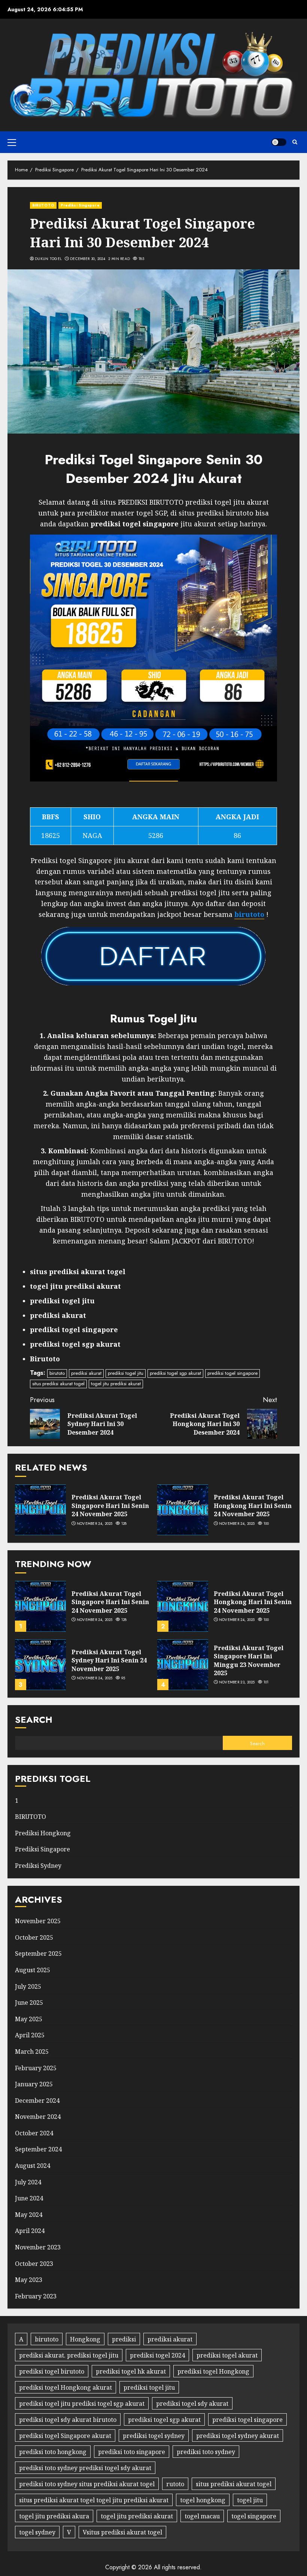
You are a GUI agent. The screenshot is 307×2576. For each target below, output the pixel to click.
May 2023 (29, 2280)
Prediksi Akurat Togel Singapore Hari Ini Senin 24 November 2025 (110, 1506)
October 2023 (34, 2264)
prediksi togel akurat (227, 2355)
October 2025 (34, 1937)
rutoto (175, 2484)
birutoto (57, 1373)
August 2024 (33, 2166)
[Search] (295, 142)
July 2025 (28, 1986)
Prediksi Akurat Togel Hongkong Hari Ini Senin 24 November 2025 (253, 1506)
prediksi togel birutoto (52, 2371)
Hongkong (85, 2339)
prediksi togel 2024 (157, 2355)
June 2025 (29, 2003)
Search (34, 1720)
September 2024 (38, 2149)
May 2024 (29, 2215)
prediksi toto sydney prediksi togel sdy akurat (85, 2468)
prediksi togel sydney (154, 2436)
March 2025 (32, 2052)
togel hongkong (203, 2500)
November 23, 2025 (237, 1682)
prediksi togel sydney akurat (238, 2436)
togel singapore (254, 2516)
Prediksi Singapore (80, 205)
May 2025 (29, 2019)
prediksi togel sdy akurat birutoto (68, 2420)
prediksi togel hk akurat (131, 2371)
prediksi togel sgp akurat (175, 1373)
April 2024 (30, 2231)
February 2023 (36, 2296)
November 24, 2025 (95, 1524)
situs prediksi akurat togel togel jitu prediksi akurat (94, 2500)
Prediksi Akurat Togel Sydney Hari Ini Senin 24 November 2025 (109, 1660)
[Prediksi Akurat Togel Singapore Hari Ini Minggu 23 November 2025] (183, 1665)
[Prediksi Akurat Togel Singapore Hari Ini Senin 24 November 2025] (40, 1510)
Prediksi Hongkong (43, 1833)
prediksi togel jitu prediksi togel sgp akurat (82, 2404)
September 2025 (38, 1954)
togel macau (202, 2516)
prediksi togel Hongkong (213, 2371)
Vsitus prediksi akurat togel (122, 2532)
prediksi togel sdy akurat (192, 2404)
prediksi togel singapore (232, 1373)
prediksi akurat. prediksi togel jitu (69, 2355)
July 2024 (28, 2182)
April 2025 (30, 2035)
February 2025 (36, 2068)
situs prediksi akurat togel (58, 1384)
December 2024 (37, 2101)
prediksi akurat (86, 1373)
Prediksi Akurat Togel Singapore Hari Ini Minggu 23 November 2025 (249, 1660)
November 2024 (38, 2117)
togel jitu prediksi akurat (116, 1384)
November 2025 (38, 1921)
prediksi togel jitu (126, 1373)
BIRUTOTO (43, 205)
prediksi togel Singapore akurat (65, 2436)
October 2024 (34, 2133)
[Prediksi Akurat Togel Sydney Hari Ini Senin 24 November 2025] (40, 1665)
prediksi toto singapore (132, 2452)
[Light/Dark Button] (279, 142)
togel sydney (37, 2532)
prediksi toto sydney (206, 2452)
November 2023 (38, 2247)
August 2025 (33, 1970)
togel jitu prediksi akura (54, 2516)
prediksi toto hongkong (53, 2452)
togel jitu (250, 2500)
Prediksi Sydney (38, 1866)
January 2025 (34, 2084)
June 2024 (29, 2198)
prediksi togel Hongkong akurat (66, 2387)
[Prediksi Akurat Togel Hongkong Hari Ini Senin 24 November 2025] (183, 1510)
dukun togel (48, 259)
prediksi (124, 2339)
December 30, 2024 (88, 259)
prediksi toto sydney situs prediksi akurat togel (87, 2484)
